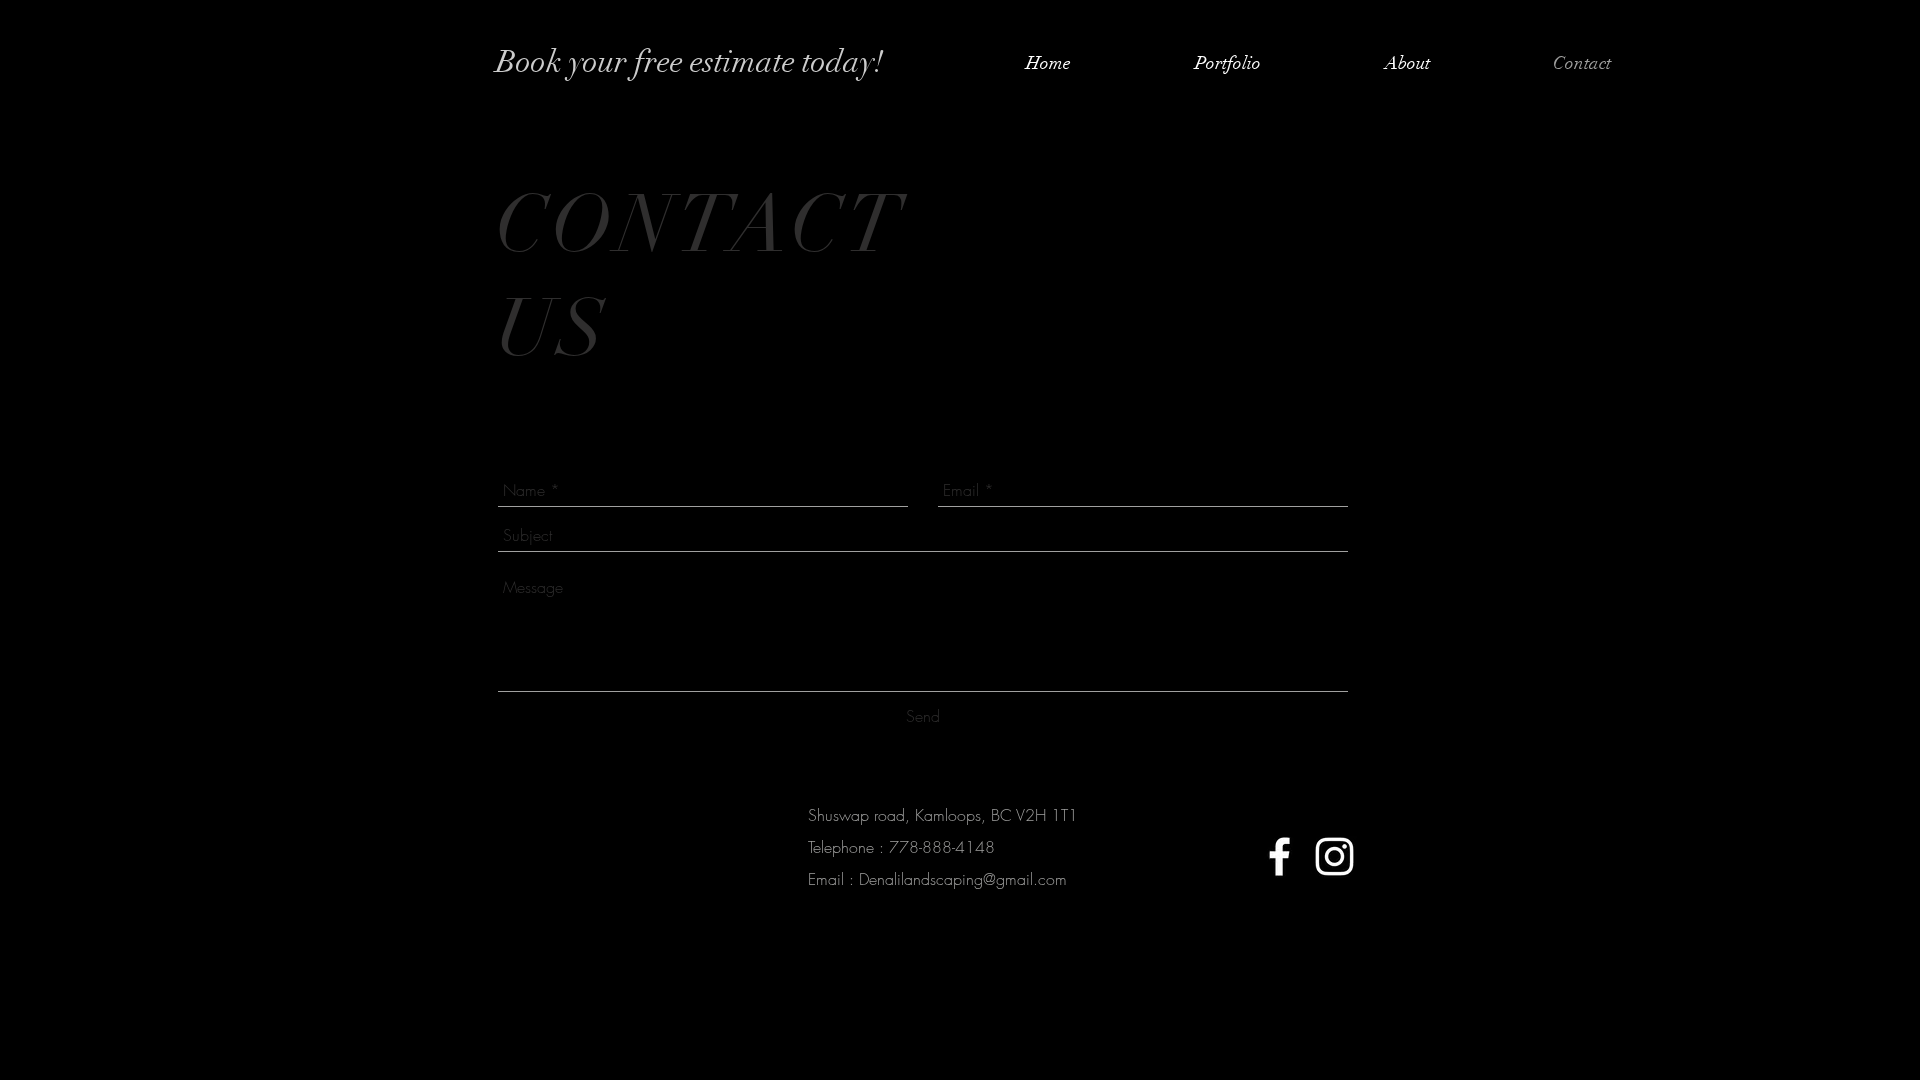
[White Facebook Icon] (1279, 856)
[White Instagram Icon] (1334, 856)
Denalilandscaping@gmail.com (963, 879)
